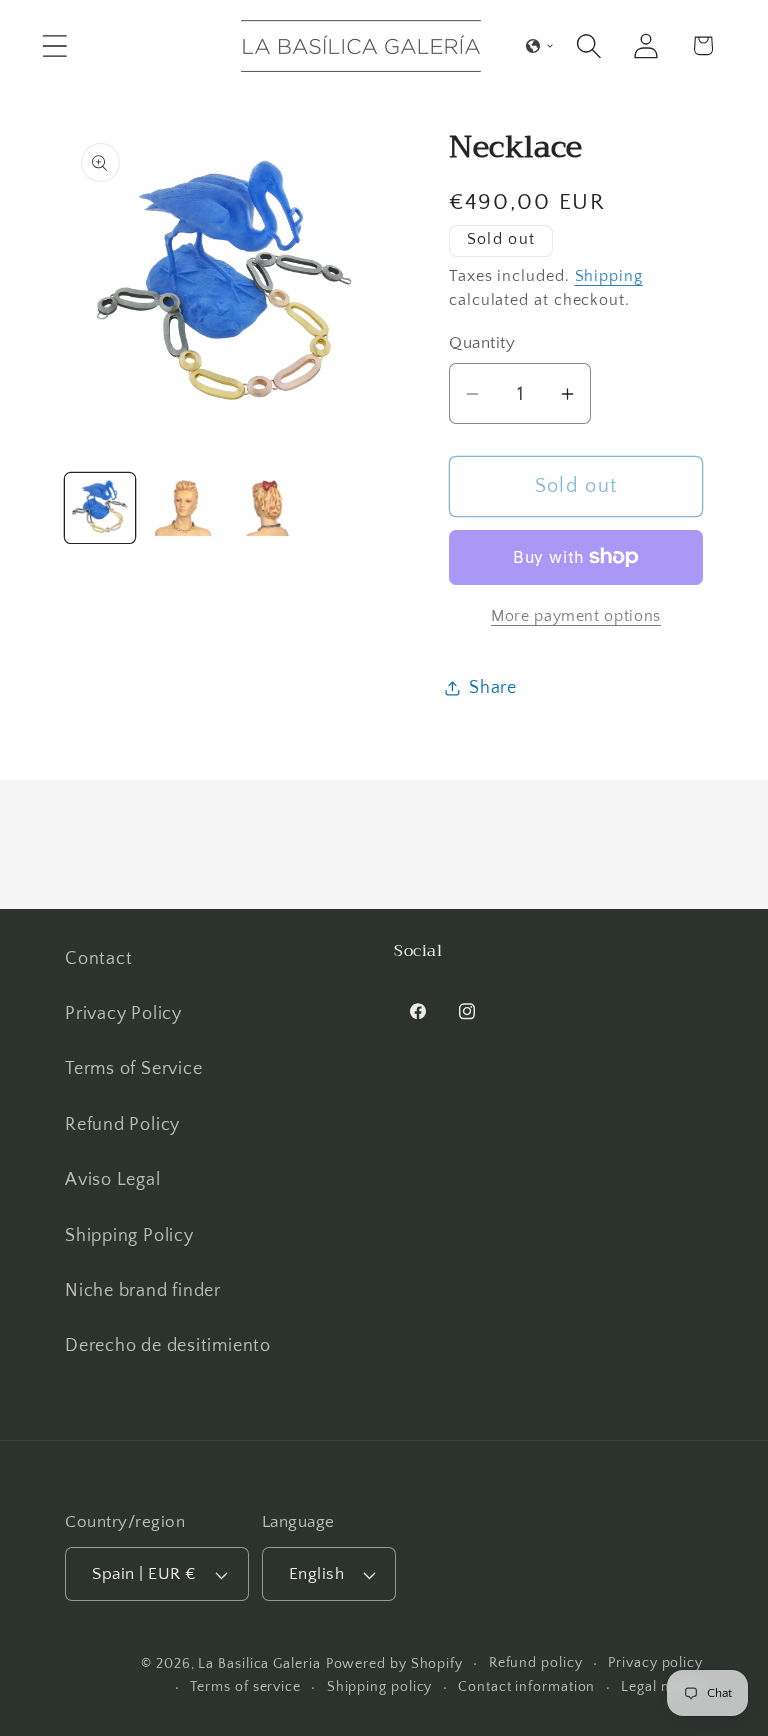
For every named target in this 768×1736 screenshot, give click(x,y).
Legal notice (662, 1687)
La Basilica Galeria (259, 1664)
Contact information (526, 1687)
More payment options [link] (576, 616)
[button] (54, 45)
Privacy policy (655, 1663)
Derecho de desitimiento (168, 1346)
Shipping (609, 276)
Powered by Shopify (394, 1664)
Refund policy (536, 1663)
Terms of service (245, 1687)
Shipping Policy (129, 1236)
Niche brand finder (143, 1291)
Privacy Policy (123, 1014)
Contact (98, 959)
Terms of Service (133, 1069)
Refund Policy (122, 1125)
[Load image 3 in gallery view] (266, 508)
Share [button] (493, 688)
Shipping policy (380, 1687)
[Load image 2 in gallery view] (183, 508)
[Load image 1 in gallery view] (100, 508)
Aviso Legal (113, 1180)
